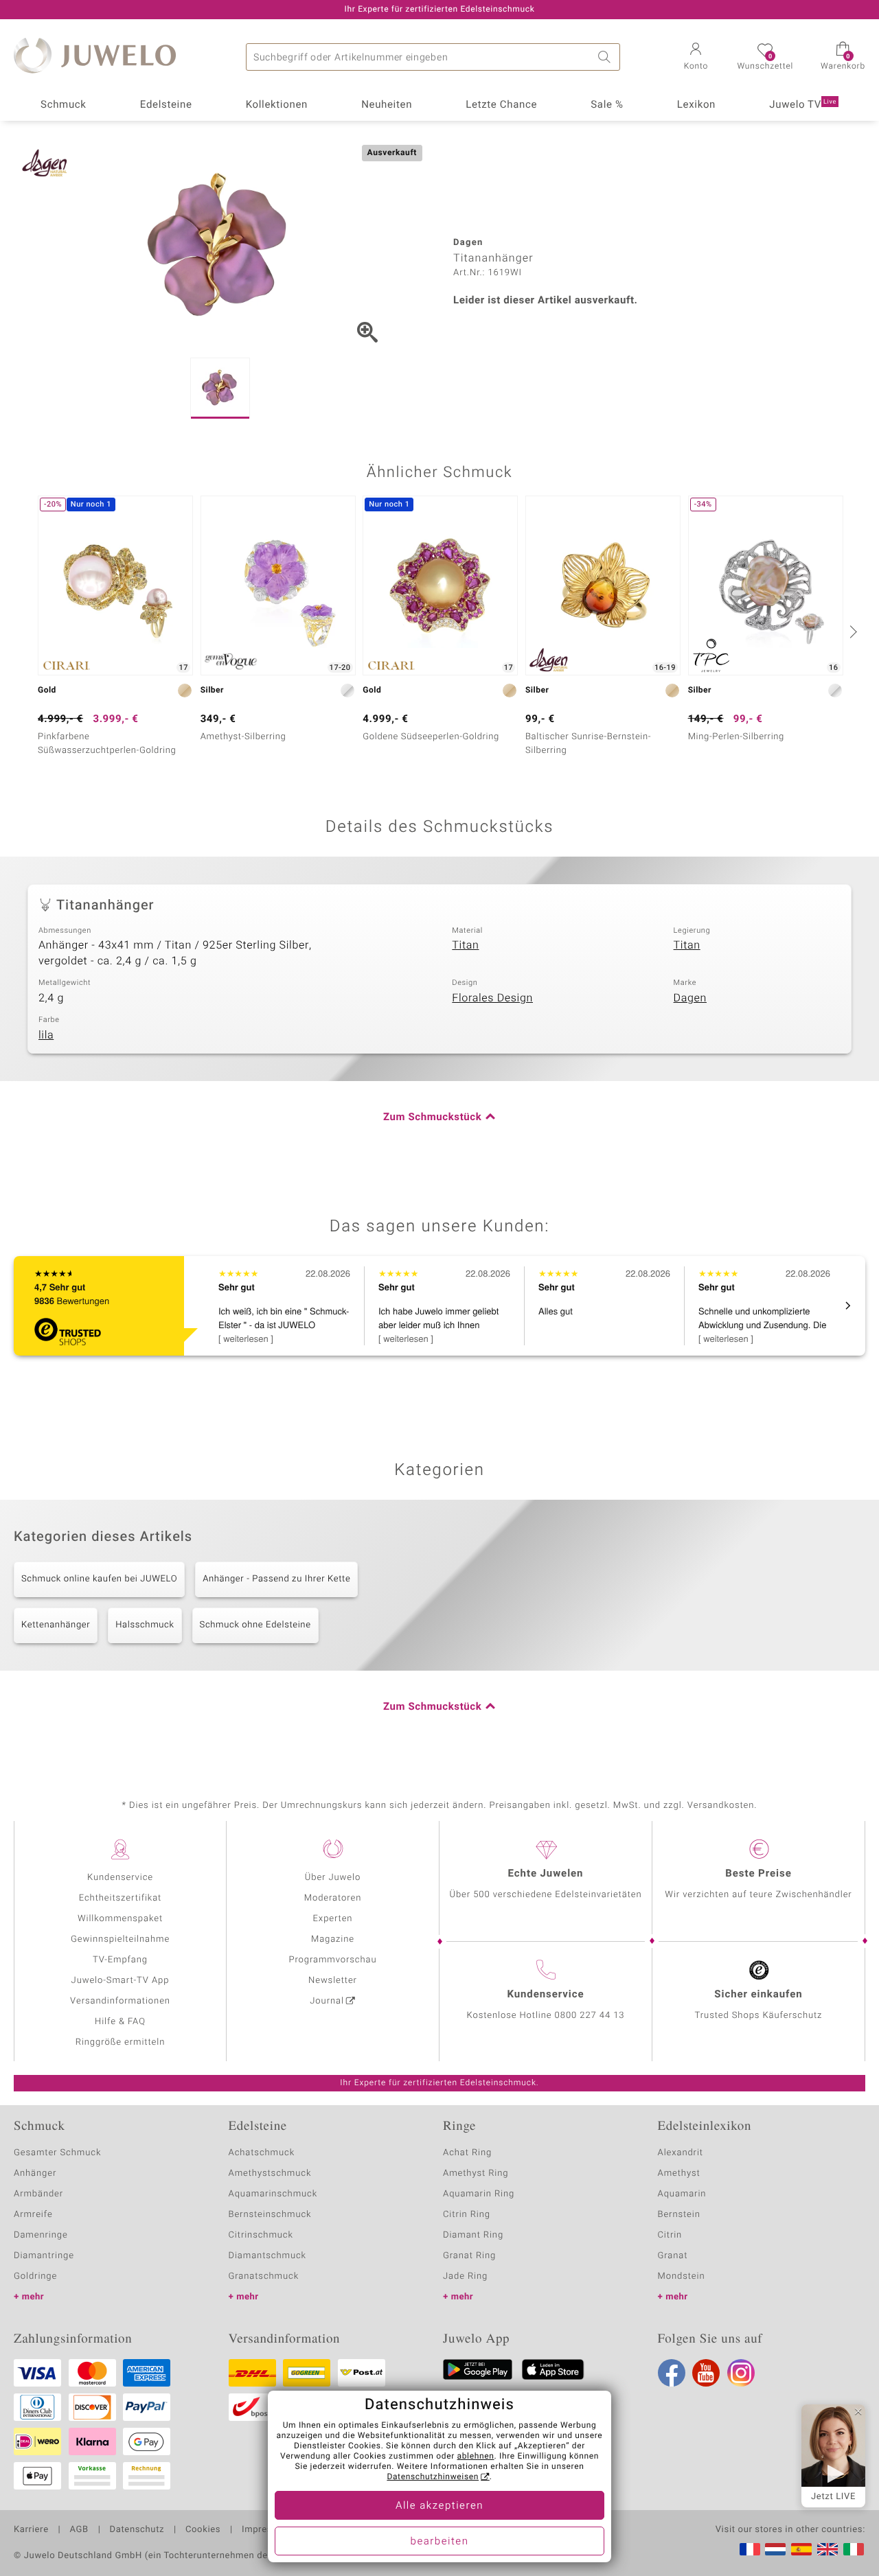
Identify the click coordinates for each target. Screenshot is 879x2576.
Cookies (203, 2530)
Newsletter (333, 1981)
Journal (327, 2001)
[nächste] (852, 631)
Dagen (690, 998)
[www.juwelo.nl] (775, 2549)
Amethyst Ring (476, 2173)
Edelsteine (166, 105)
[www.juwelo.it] (854, 2549)
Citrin (670, 2235)
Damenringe (41, 2235)
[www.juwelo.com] (827, 2549)
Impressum (266, 2530)
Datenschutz (137, 2530)
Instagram (741, 2373)
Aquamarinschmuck (273, 2194)
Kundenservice (120, 1878)
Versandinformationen (120, 2001)
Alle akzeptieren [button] (439, 2506)
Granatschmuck (264, 2276)
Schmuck (63, 105)
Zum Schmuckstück (432, 1117)
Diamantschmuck (267, 2256)
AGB (79, 2530)
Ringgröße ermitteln (120, 2042)
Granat (673, 2256)
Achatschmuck (262, 2153)
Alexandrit (681, 2153)
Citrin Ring (467, 2215)
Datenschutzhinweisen (433, 2477)
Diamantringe (44, 2256)
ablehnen (476, 2457)
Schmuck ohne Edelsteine (255, 1625)
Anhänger (35, 2173)
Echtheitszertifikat (120, 1898)
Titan (465, 945)
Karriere (31, 2530)
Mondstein (682, 2276)
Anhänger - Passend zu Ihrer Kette (276, 1579)
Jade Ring (465, 2276)
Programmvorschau (332, 1960)
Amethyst (679, 2173)
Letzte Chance (501, 105)
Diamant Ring (473, 2235)
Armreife (33, 2215)
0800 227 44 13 (590, 2016)
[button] (696, 58)
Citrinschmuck (261, 2235)
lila (46, 1035)
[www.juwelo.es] (801, 2549)
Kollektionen (277, 105)
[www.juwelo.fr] (750, 2549)
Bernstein (679, 2215)
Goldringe (35, 2276)
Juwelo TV (803, 105)
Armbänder (38, 2194)
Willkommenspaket (120, 1919)
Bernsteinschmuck (270, 2215)
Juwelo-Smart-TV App (121, 1981)
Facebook (672, 2373)
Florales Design (492, 998)
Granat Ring (469, 2256)
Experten (333, 1919)
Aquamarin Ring (479, 2194)
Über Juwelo (333, 1878)
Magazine (333, 1939)
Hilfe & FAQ (120, 2022)
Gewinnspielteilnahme (120, 1939)
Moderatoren (333, 1898)
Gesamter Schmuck (57, 2153)
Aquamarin (682, 2194)
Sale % (607, 105)
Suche (606, 57)
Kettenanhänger (56, 1625)
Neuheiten (387, 105)
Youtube (706, 2373)
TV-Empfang (120, 1960)
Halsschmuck (145, 1625)
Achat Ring (467, 2153)
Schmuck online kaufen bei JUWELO (99, 1579)
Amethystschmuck (270, 2173)
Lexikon (696, 105)
